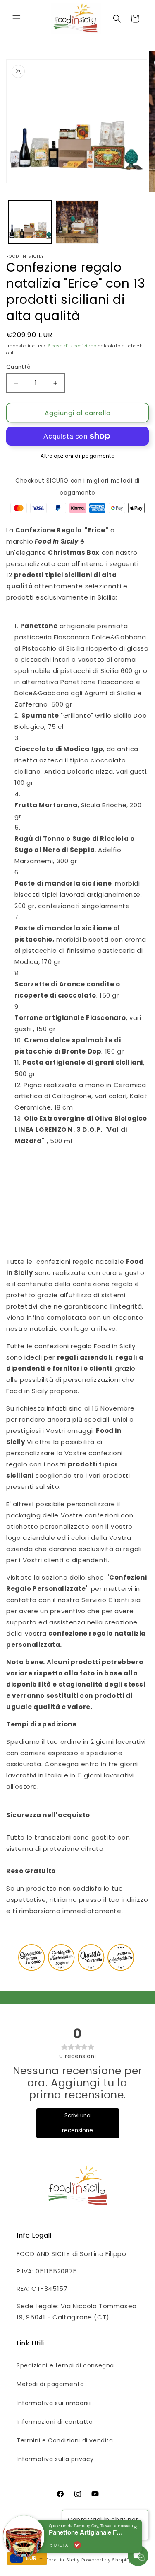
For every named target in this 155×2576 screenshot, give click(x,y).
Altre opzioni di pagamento (77, 456)
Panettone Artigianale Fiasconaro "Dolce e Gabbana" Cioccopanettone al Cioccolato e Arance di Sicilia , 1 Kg (86, 2532)
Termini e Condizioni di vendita (65, 2440)
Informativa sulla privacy (55, 2459)
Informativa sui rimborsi (54, 2403)
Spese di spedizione (72, 346)
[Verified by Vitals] (77, 2545)
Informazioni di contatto (55, 2422)
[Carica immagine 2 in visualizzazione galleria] (77, 222)
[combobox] (27, 2559)
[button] (17, 19)
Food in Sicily (63, 2560)
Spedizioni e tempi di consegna (65, 2365)
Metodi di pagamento (50, 2384)
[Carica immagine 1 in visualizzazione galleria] (30, 222)
